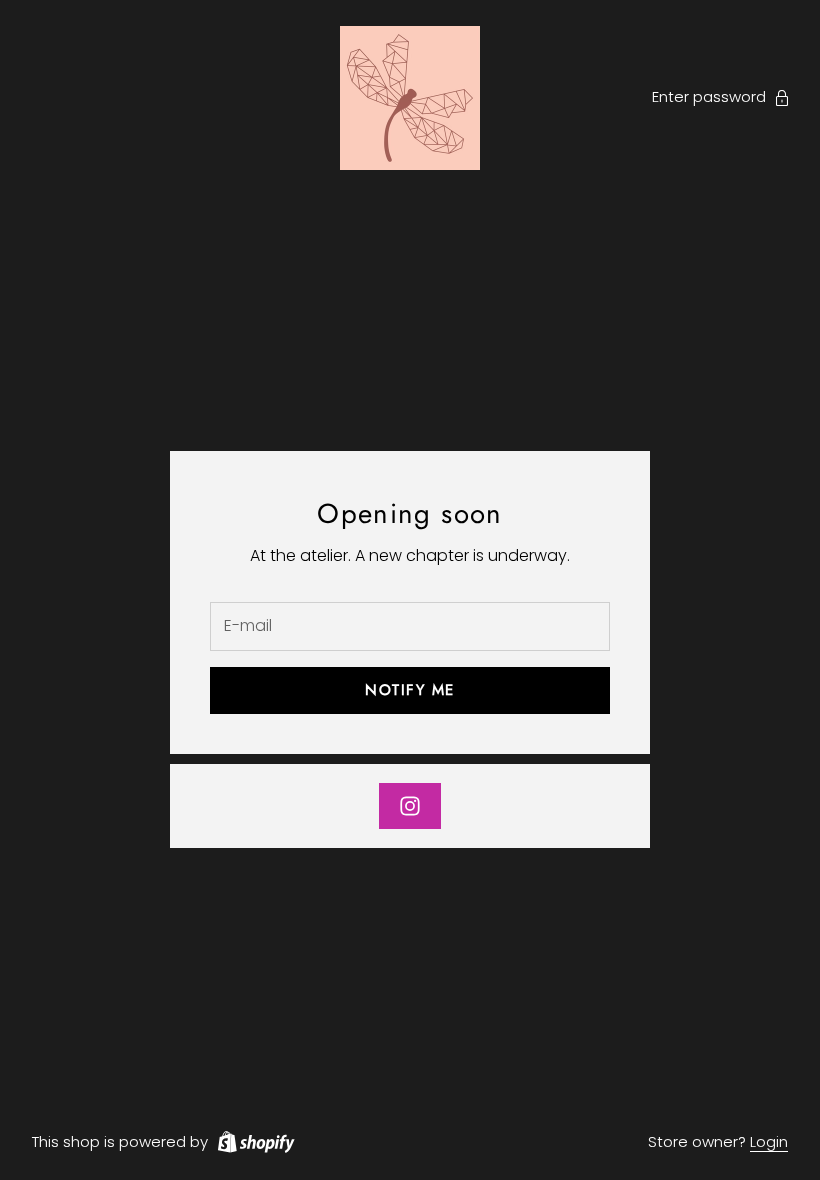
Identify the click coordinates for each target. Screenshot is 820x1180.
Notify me (410, 690)
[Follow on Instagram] (410, 806)
